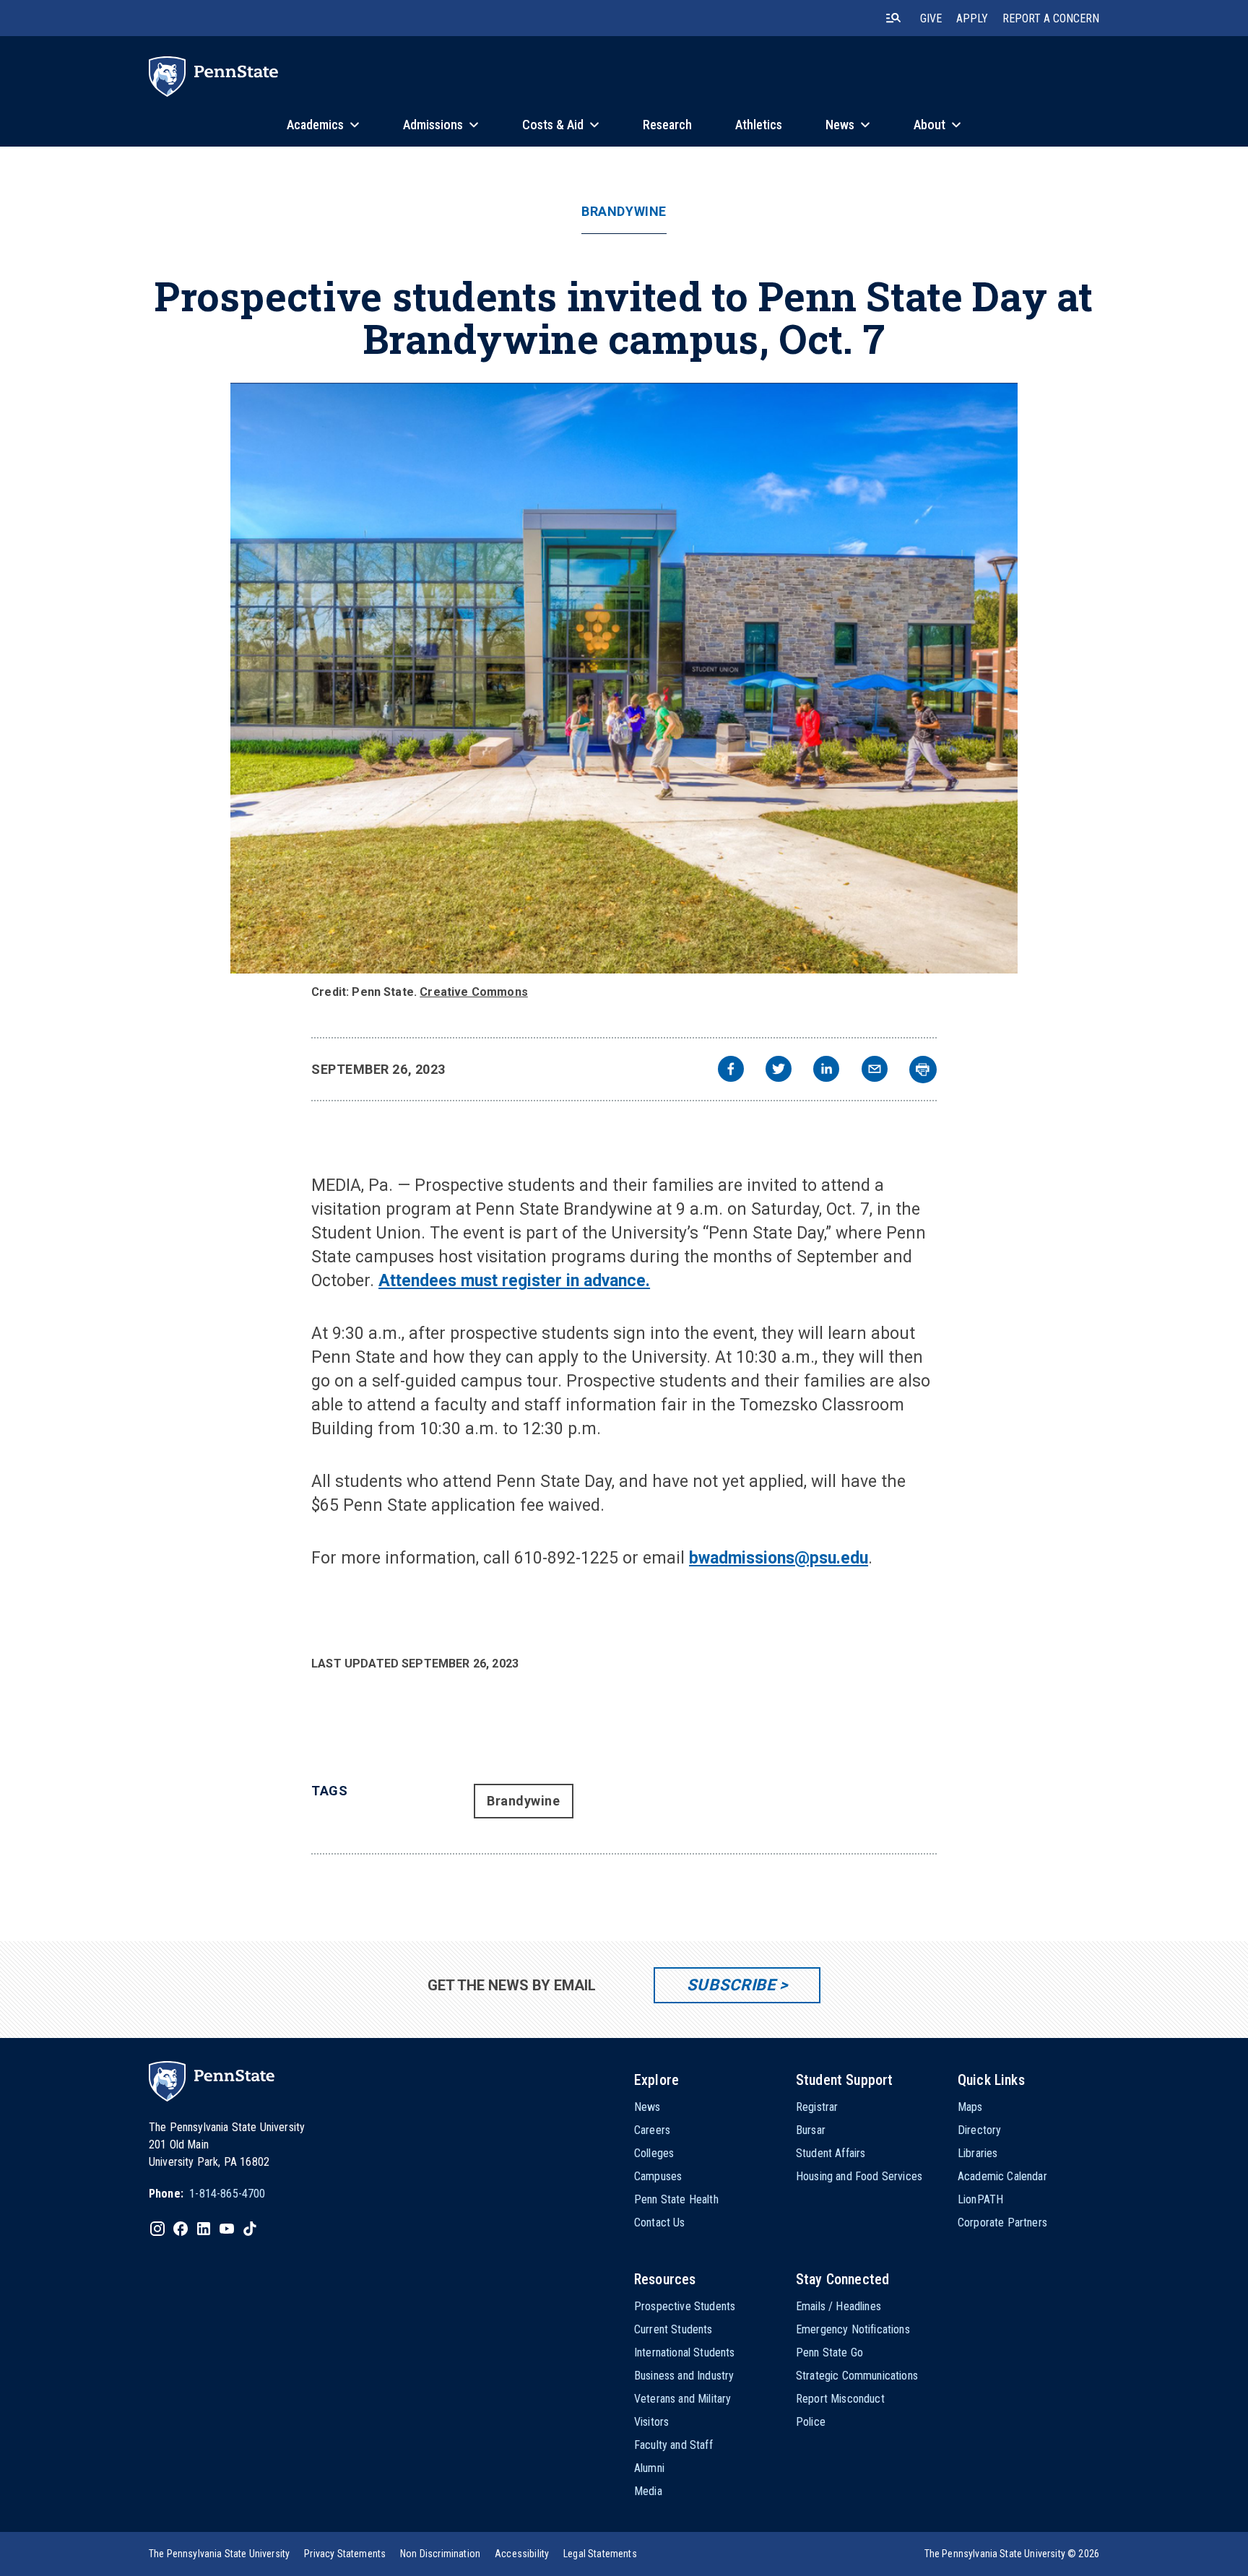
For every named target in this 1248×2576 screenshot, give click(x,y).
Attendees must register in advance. (514, 1281)
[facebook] (731, 1071)
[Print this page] (923, 1070)
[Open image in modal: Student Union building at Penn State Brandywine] (624, 678)
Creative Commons (474, 992)
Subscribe (731, 1985)
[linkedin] (826, 1071)
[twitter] (779, 1071)
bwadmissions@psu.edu (779, 1558)
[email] (875, 1071)
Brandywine (624, 212)
